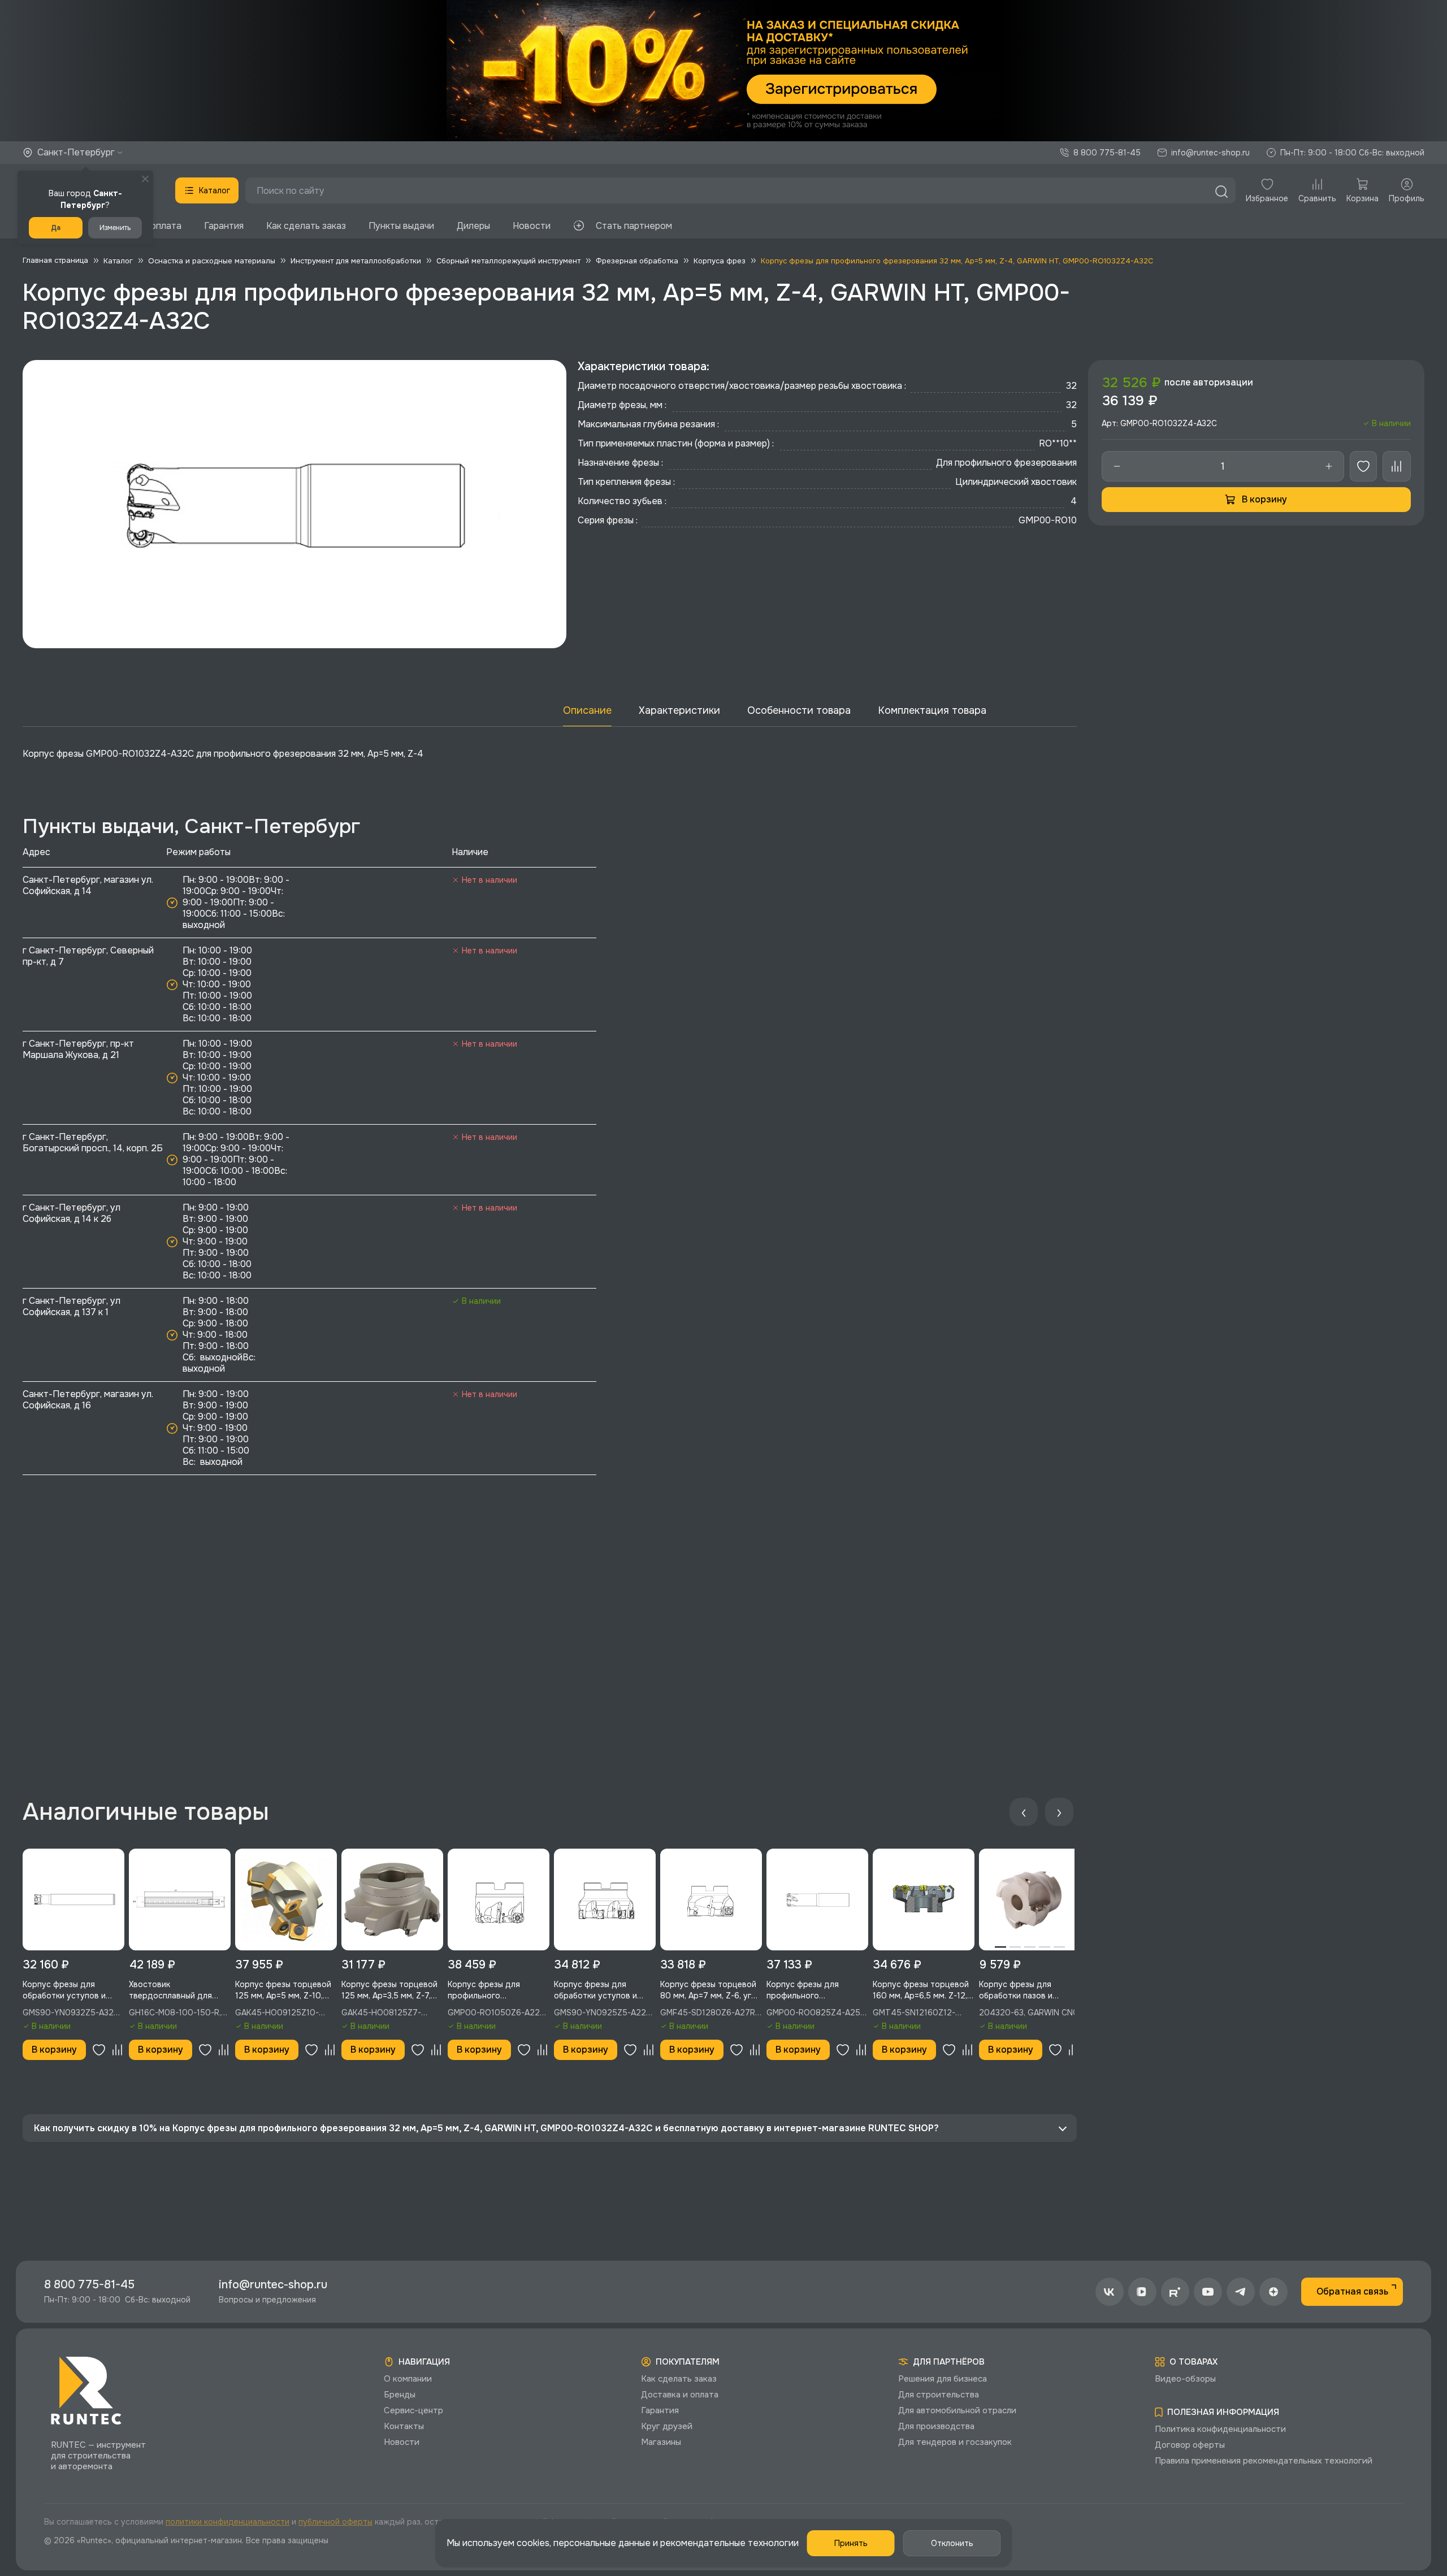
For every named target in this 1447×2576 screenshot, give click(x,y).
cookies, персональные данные (584, 2543)
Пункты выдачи (401, 226)
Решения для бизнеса (943, 2379)
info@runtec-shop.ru (1210, 153)
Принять (851, 2543)
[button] (723, 71)
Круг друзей (667, 2426)
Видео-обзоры (1185, 2379)
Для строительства (939, 2395)
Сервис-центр (413, 2410)
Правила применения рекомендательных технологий (1264, 2461)
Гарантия (224, 226)
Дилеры (473, 226)
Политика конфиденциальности (1220, 2429)
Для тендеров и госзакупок (955, 2442)
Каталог (215, 190)
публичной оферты (335, 2522)
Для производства (936, 2426)
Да (56, 228)
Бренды (400, 2395)
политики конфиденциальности (228, 2522)
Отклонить (952, 2543)
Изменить (115, 228)
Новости (532, 226)
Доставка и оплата (680, 2395)
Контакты (404, 2426)
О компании (408, 2379)
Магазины (661, 2442)
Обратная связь (1352, 2291)
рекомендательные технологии (729, 2543)
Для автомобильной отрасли (957, 2410)
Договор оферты (1190, 2445)
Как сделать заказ (306, 226)
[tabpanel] (1030, 1900)
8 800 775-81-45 (1107, 153)
